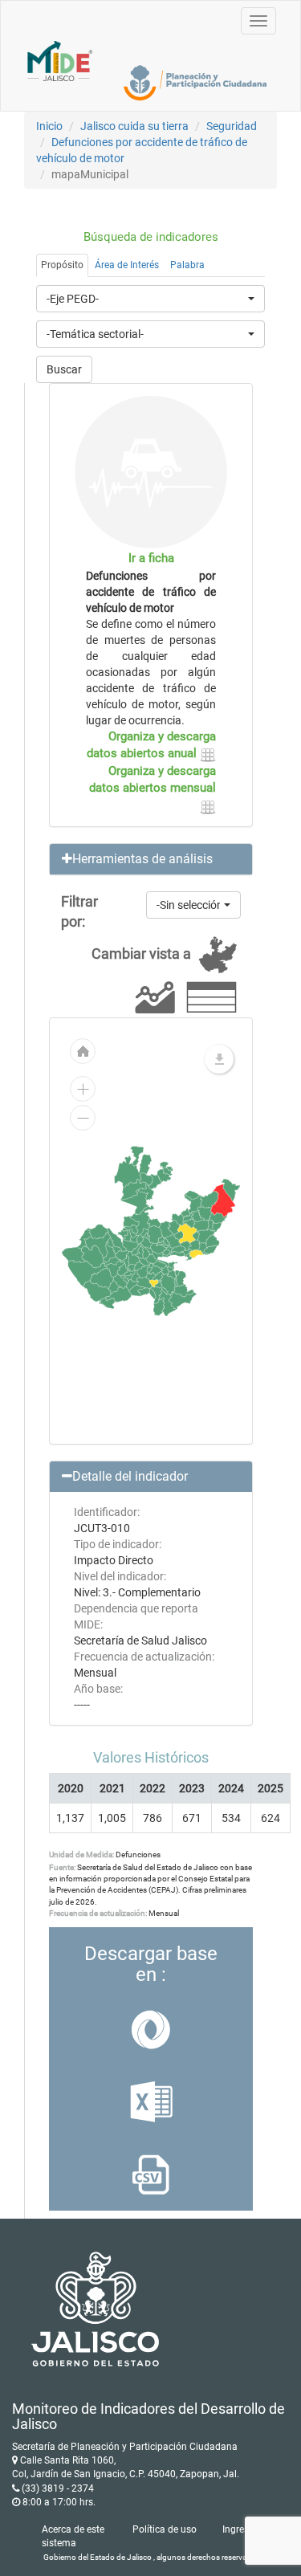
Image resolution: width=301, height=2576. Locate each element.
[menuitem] (179, 1235)
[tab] (151, 859)
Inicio (49, 126)
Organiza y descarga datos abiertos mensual (153, 779)
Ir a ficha (151, 558)
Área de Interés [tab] (127, 265)
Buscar (64, 369)
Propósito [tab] (62, 265)
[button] (151, 859)
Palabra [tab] (187, 265)
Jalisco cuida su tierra (134, 126)
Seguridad (232, 126)
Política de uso (165, 2529)
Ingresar (240, 2529)
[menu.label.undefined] (219, 1059)
